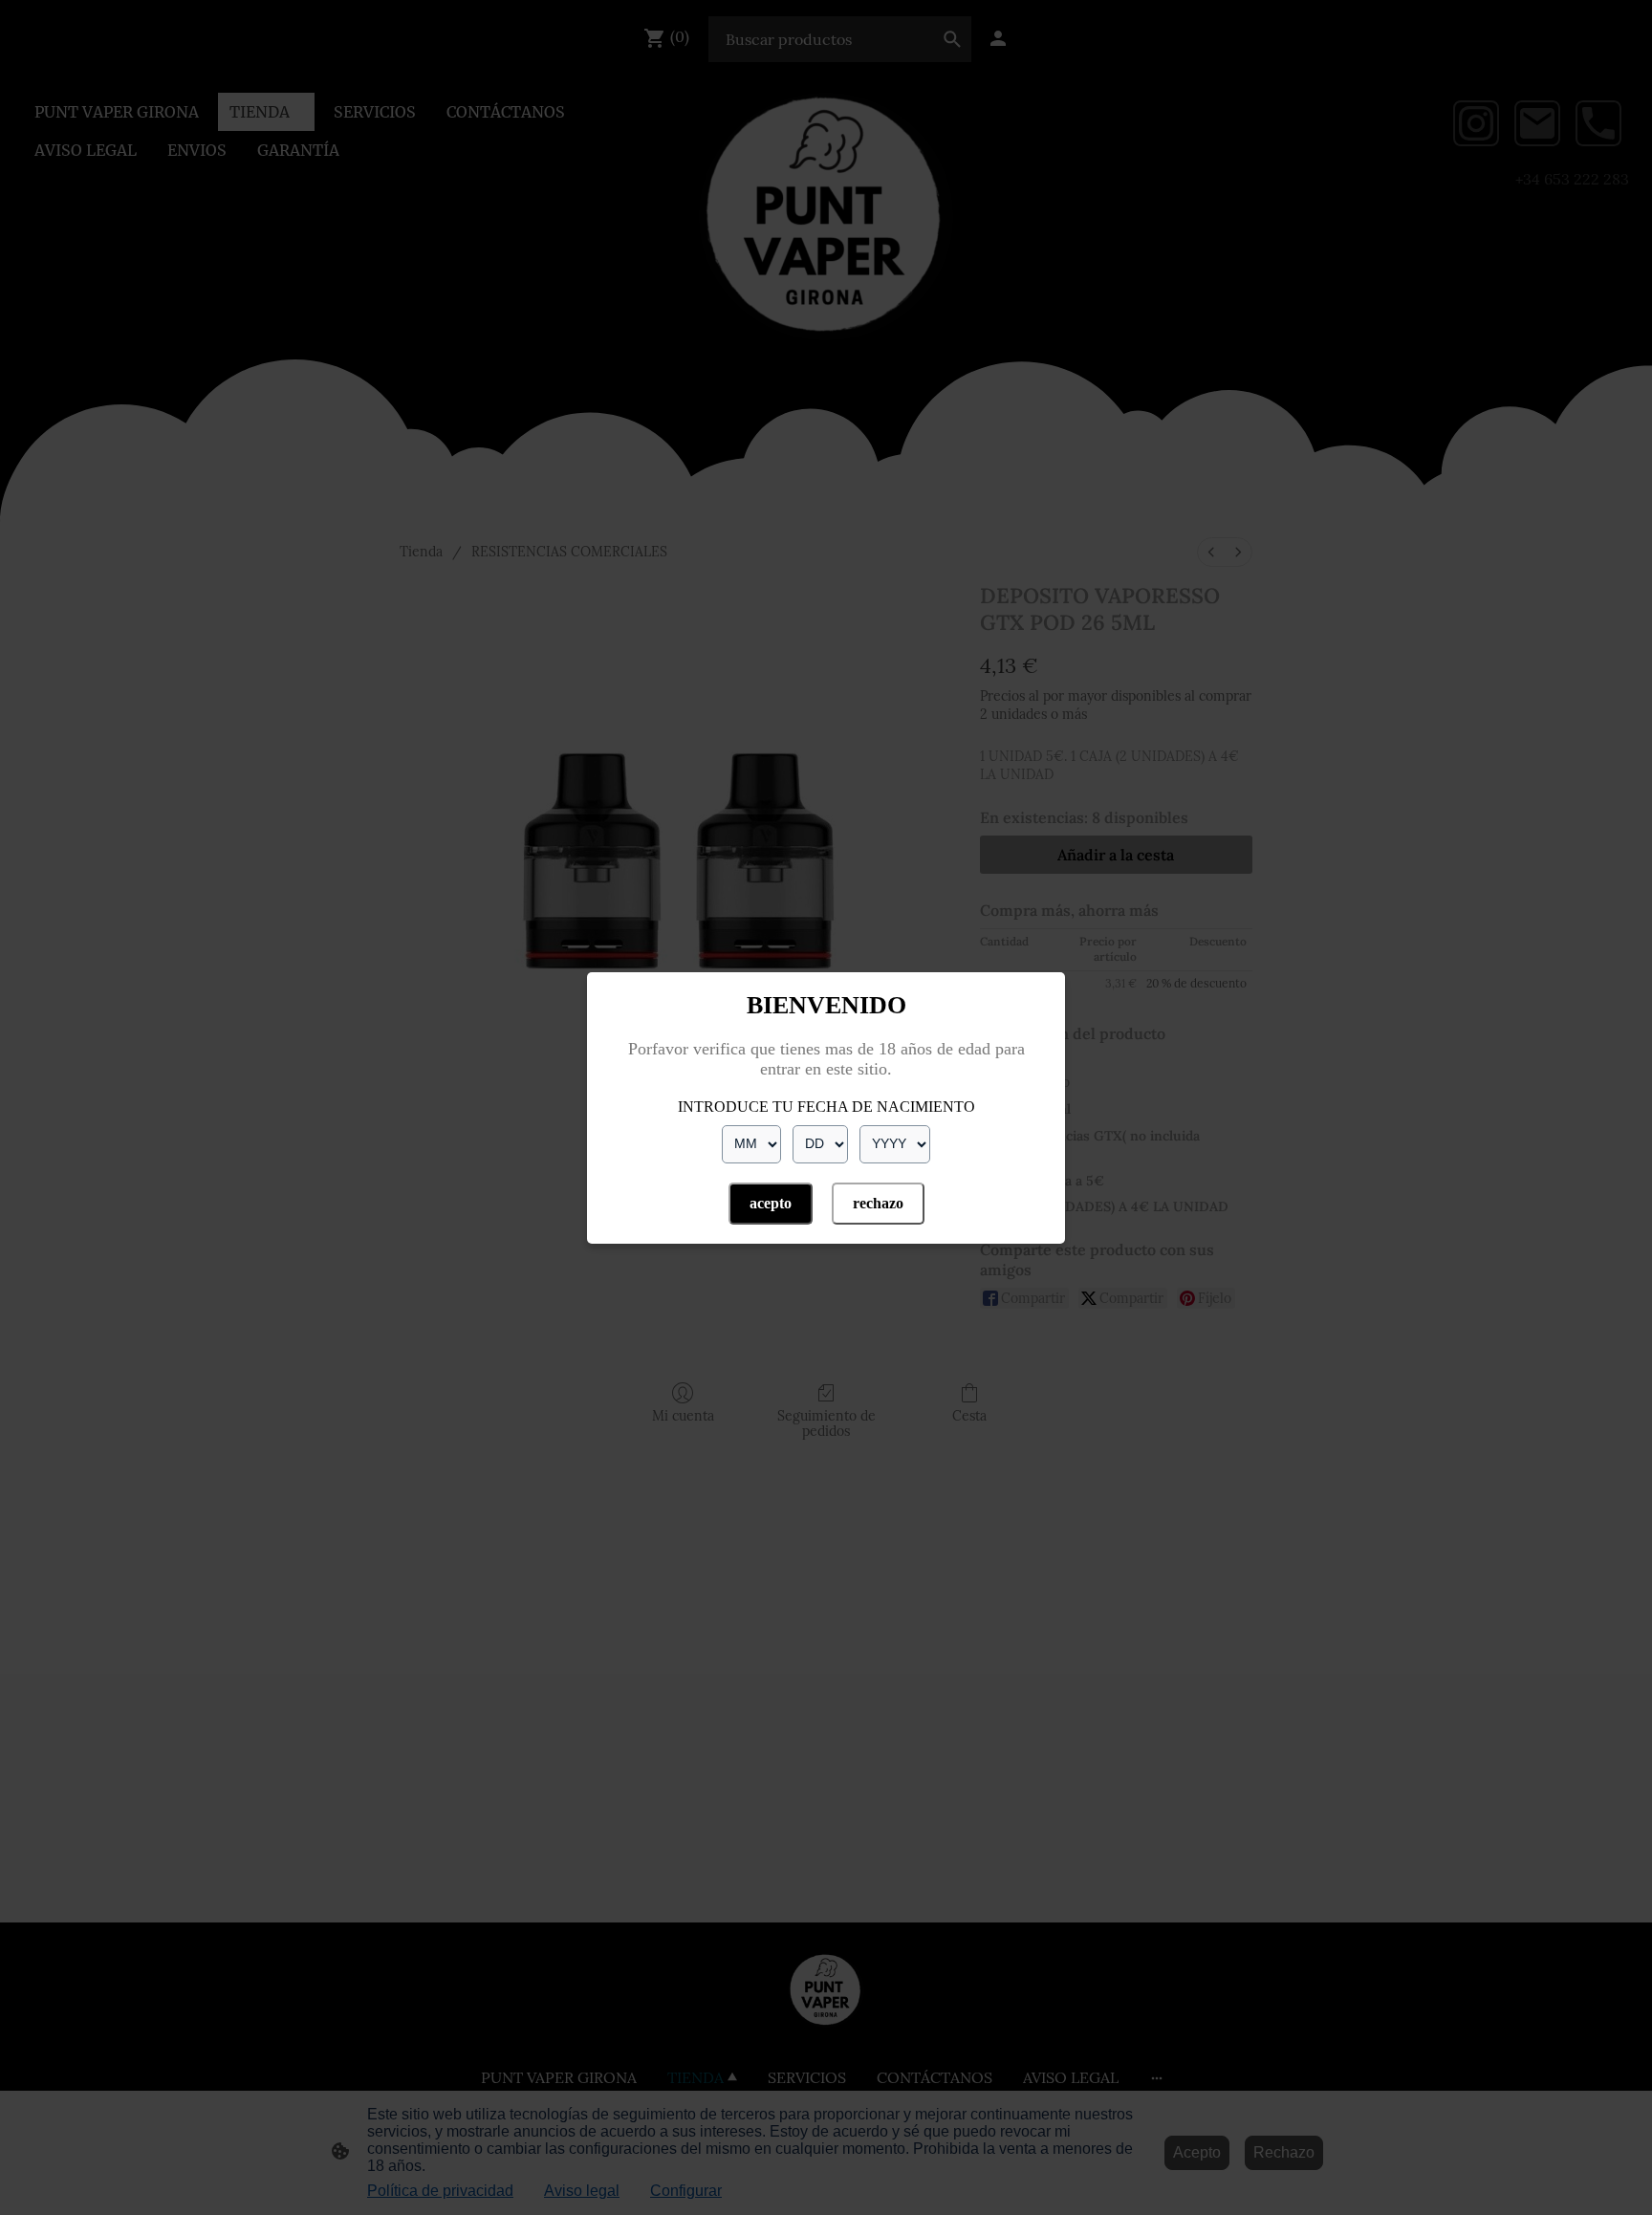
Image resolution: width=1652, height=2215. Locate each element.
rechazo (878, 1203)
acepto (771, 1203)
